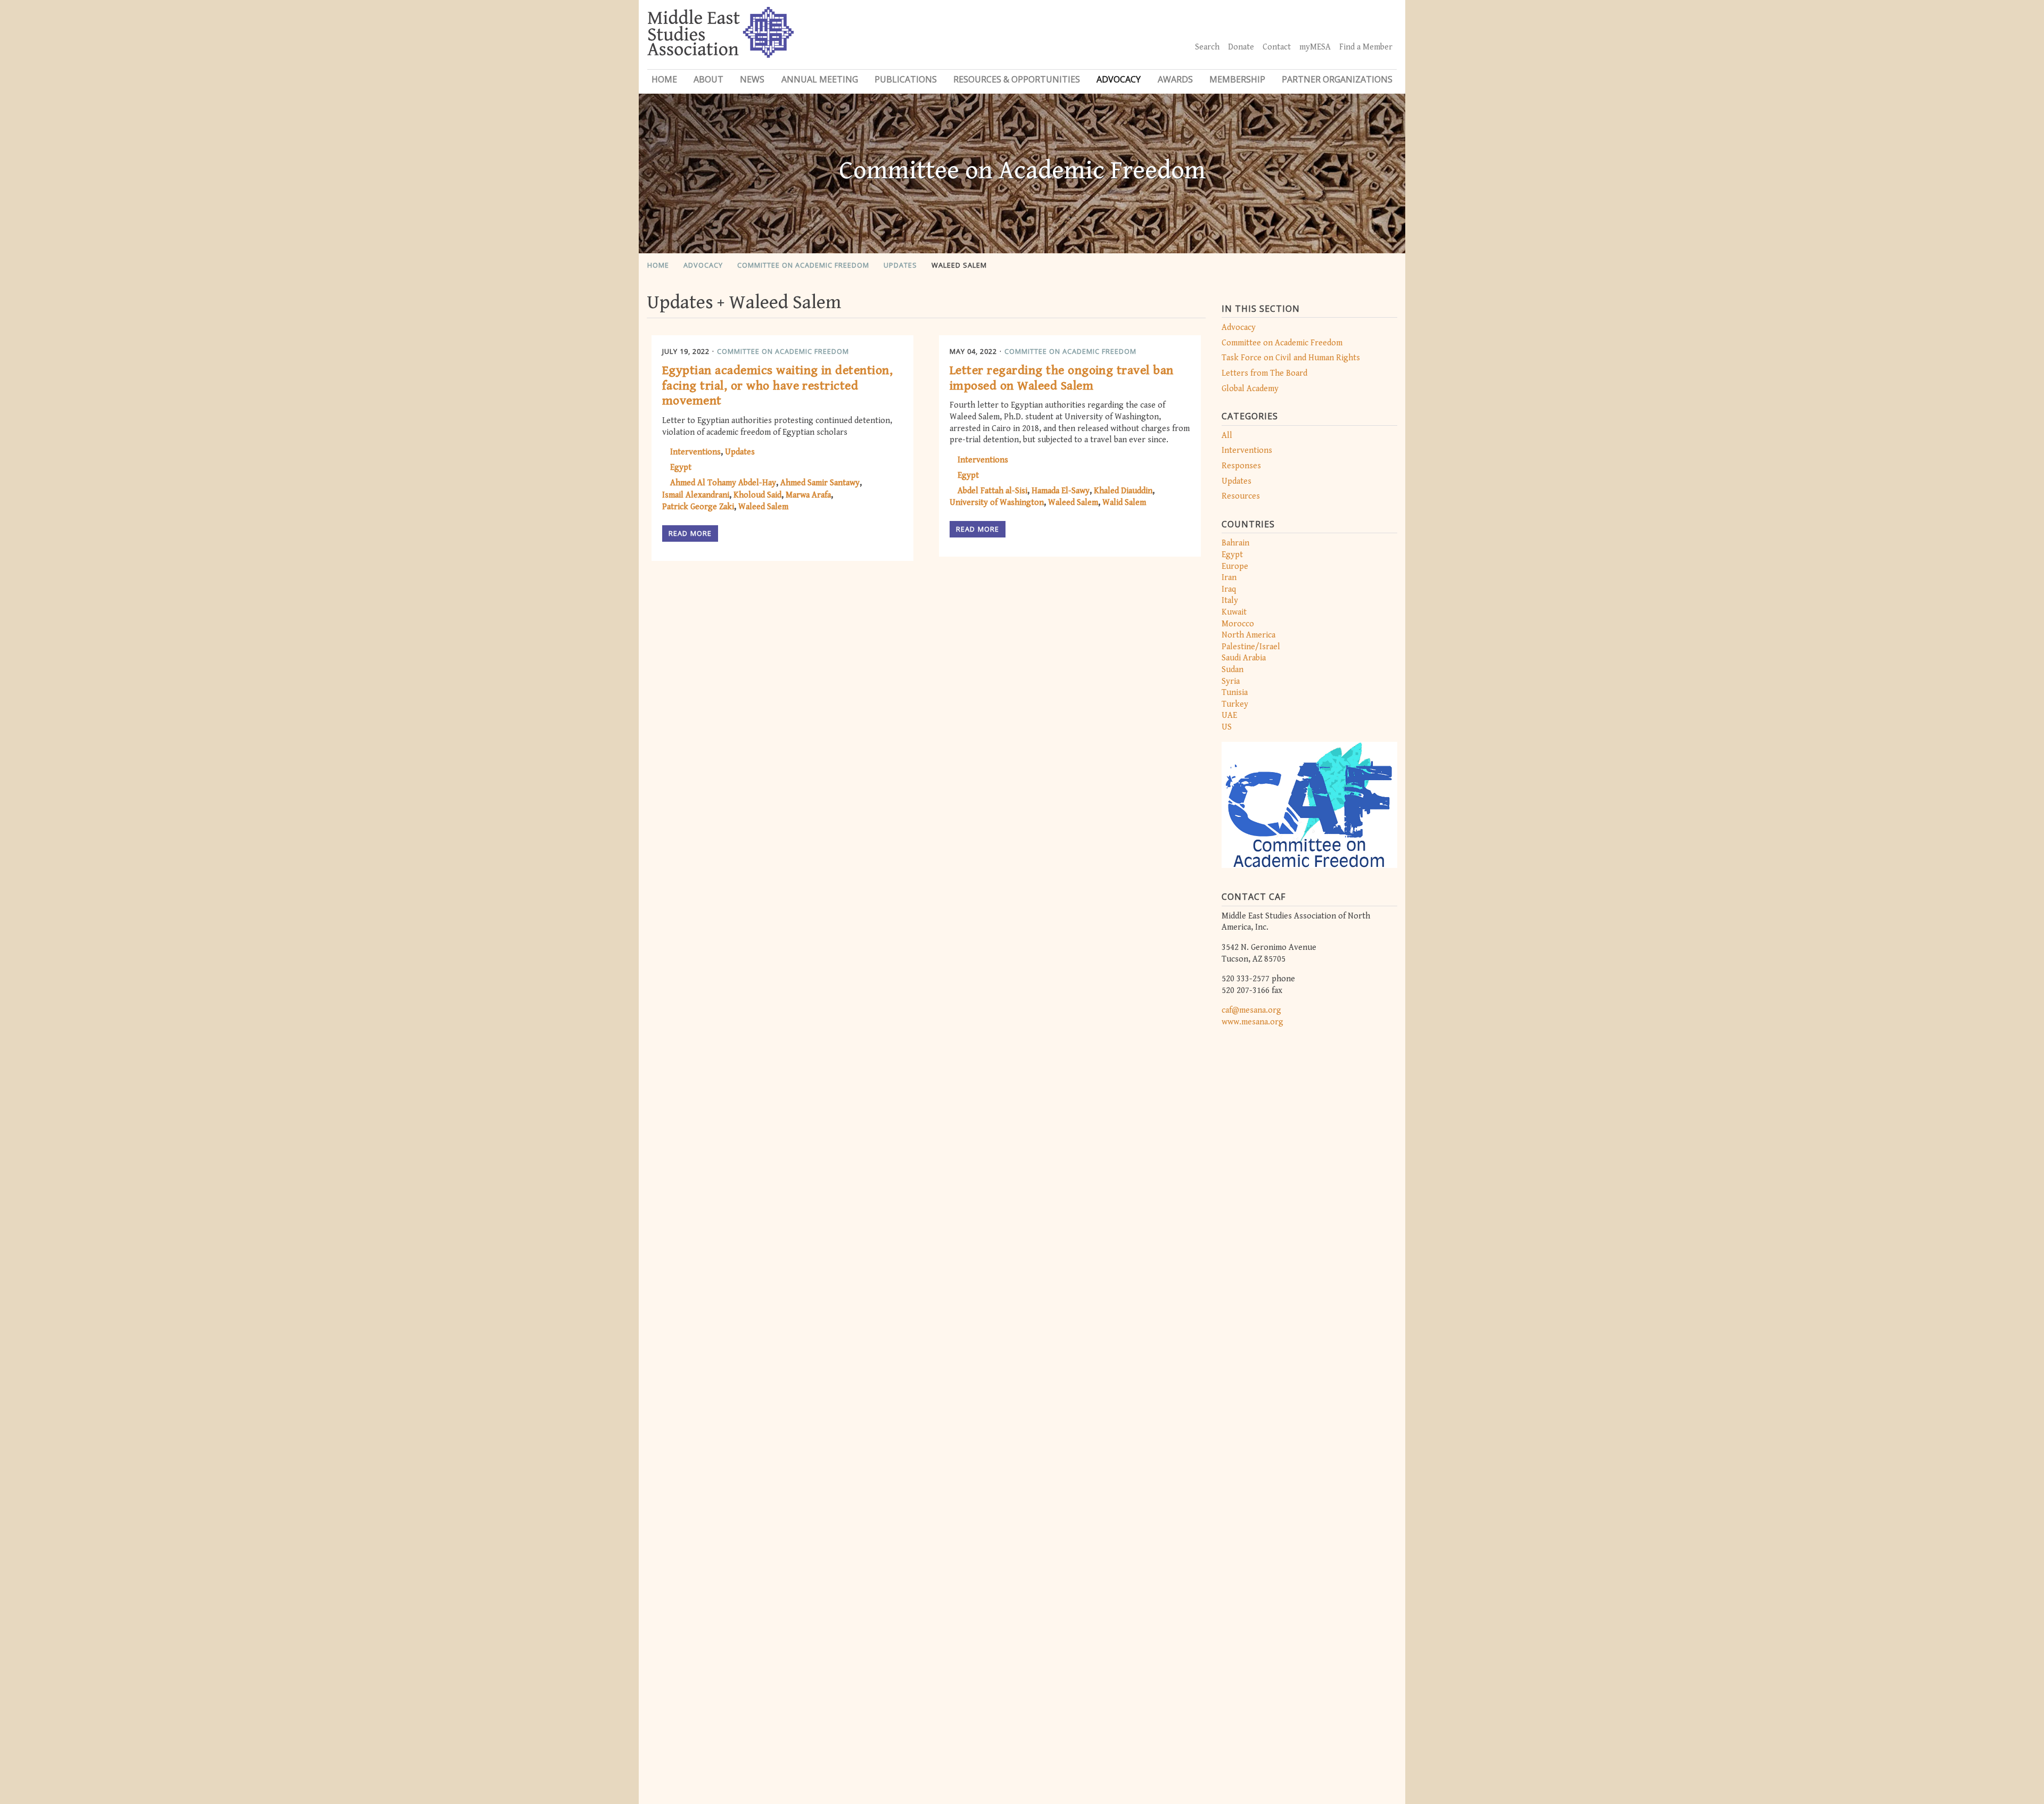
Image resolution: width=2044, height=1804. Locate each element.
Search (1207, 47)
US (1227, 727)
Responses (1241, 466)
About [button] (708, 79)
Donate (1241, 47)
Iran (1229, 578)
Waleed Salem (959, 265)
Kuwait (1234, 612)
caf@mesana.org (1251, 1010)
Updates (900, 265)
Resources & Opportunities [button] (1017, 79)
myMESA (1315, 47)
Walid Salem (1124, 503)
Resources (1241, 496)
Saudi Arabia (1244, 658)
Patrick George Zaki (698, 507)
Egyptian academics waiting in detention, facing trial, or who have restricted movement (777, 386)
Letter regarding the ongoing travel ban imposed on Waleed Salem (1062, 378)
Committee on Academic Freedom (803, 265)
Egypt (1232, 555)
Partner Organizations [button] (1337, 79)
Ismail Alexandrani (696, 495)
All (1227, 436)
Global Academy (1250, 389)
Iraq (1229, 589)
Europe (1235, 566)
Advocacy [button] (1119, 79)
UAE (1229, 715)
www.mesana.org (1252, 1022)
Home (664, 79)
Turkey (1235, 704)
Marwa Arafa (808, 495)
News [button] (752, 79)
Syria (1231, 681)
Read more (690, 533)
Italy (1230, 601)
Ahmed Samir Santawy (820, 483)
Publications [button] (906, 79)
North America (1248, 635)
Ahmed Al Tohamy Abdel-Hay (723, 483)
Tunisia (1235, 693)
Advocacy (703, 265)
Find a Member (1366, 47)
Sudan (1233, 670)
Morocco (1238, 624)
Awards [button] (1175, 79)
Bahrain (1235, 543)
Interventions (1247, 450)
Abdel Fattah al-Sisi (992, 491)
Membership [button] (1237, 79)
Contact (1277, 47)
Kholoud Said (757, 495)
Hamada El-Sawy (1061, 491)
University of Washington (997, 503)
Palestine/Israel (1251, 647)
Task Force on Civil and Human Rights (1291, 358)
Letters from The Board (1264, 373)
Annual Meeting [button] (820, 79)
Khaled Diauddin (1123, 491)
